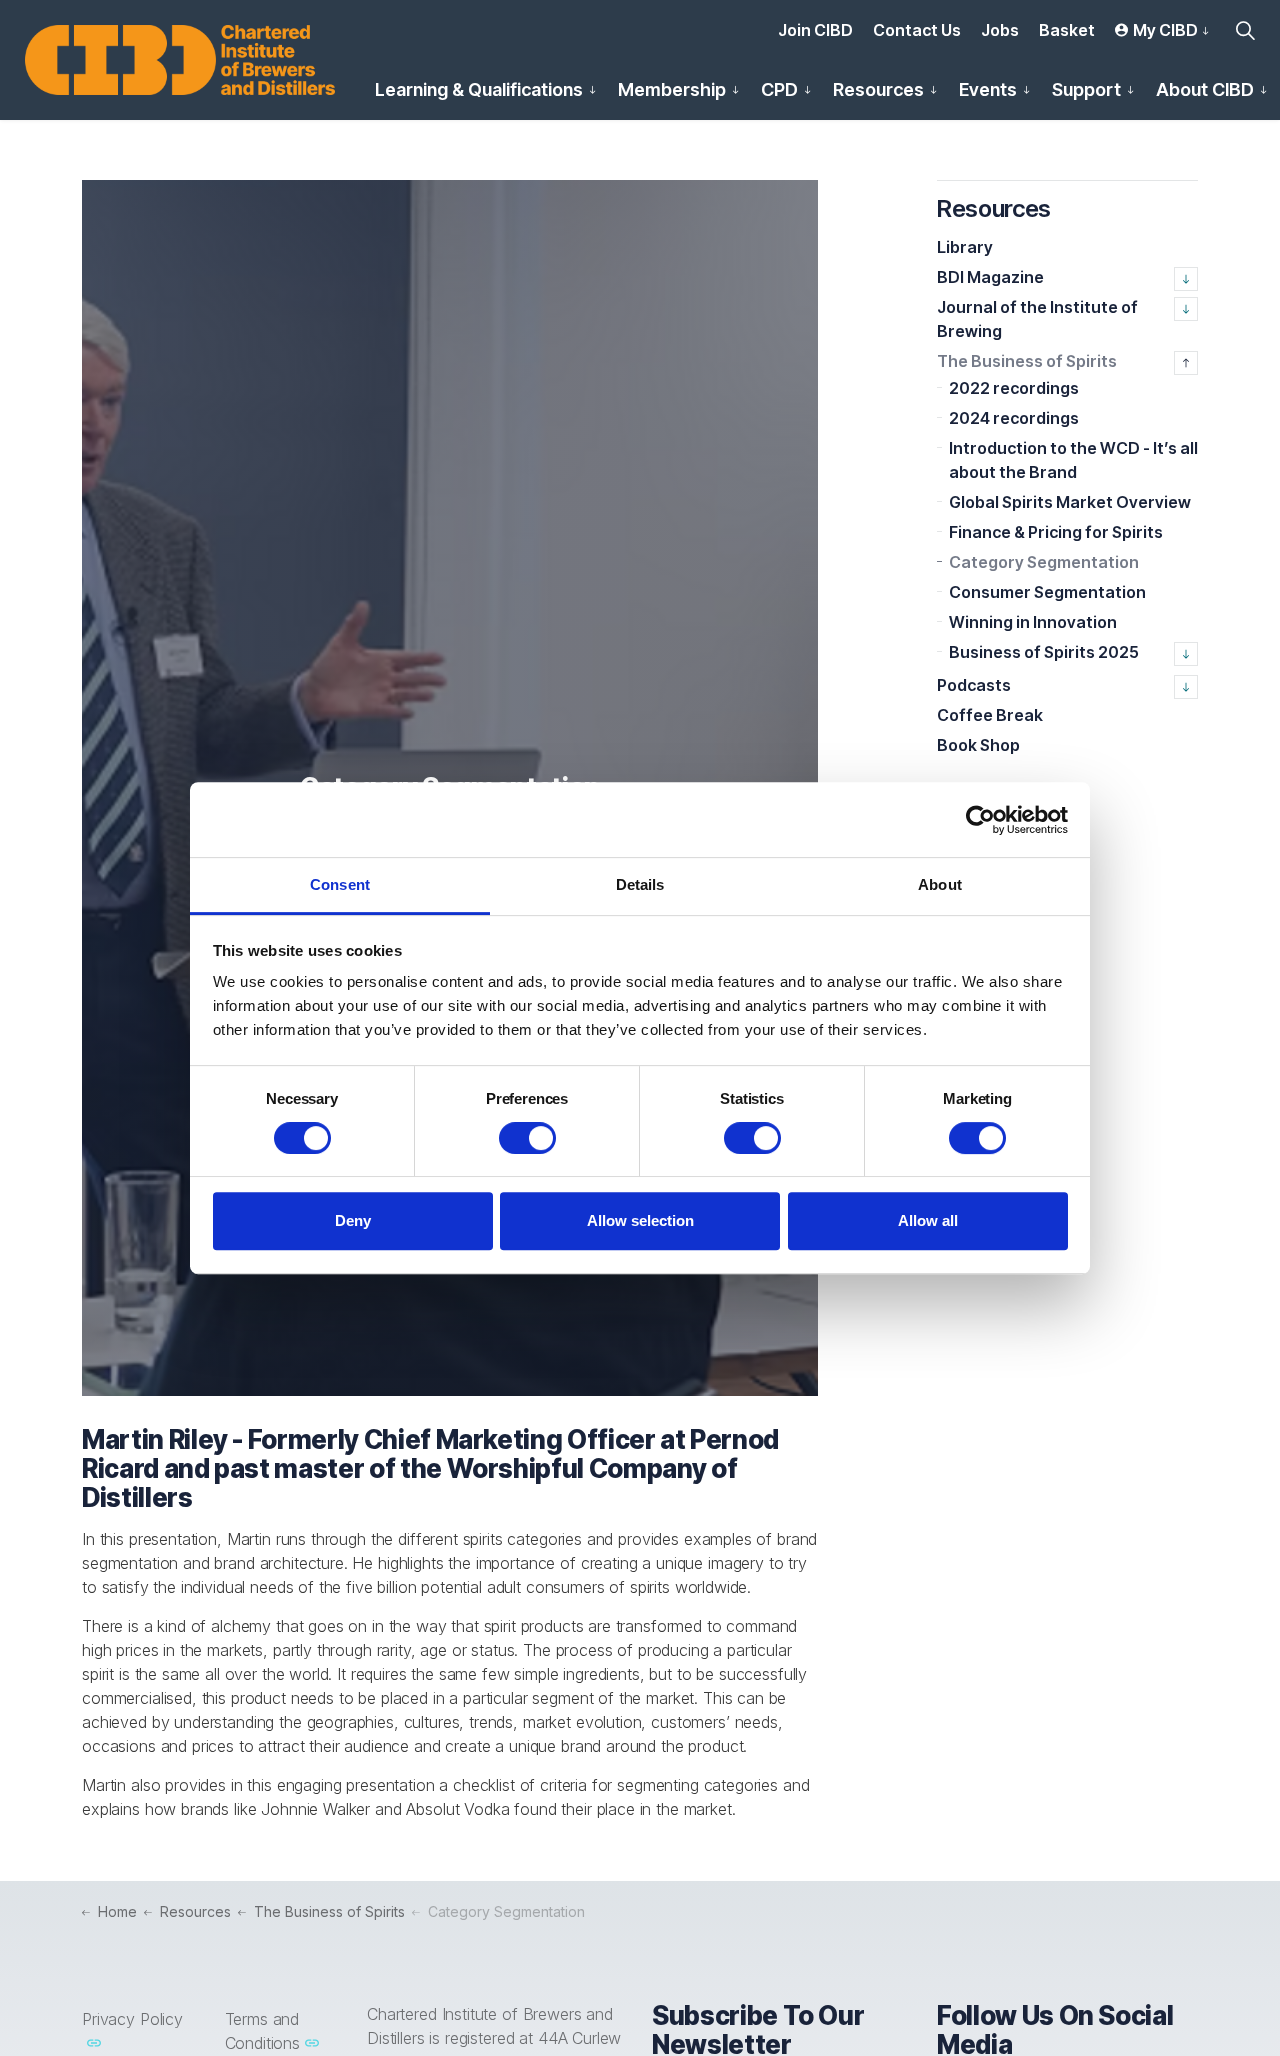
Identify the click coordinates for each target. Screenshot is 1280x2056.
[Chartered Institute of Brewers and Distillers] (180, 60)
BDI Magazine (990, 277)
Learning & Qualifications (479, 89)
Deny (353, 1220)
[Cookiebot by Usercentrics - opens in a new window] (980, 820)
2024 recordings (1014, 418)
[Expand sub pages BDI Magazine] (1186, 279)
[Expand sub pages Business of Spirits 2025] (1186, 654)
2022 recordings (1014, 388)
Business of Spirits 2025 (1044, 652)
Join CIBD (815, 30)
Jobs (1000, 30)
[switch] (527, 1138)
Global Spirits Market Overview (1070, 502)
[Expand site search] (1245, 30)
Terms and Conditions (263, 2031)
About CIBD (1205, 89)
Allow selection (640, 1220)
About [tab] (940, 884)
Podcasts (974, 685)
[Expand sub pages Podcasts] (1186, 687)
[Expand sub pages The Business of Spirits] (1186, 363)
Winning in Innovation (1033, 622)
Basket (1067, 30)
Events (988, 89)
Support (1086, 89)
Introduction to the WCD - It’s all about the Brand (1073, 460)
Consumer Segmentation (1047, 592)
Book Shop (978, 745)
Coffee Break (990, 715)
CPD (779, 89)
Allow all (928, 1220)
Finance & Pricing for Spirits (1056, 532)
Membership (672, 89)
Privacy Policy (132, 2019)
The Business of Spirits (1027, 361)
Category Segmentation (1044, 562)
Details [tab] (640, 884)
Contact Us (917, 30)
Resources (878, 89)
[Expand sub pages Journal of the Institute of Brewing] (1186, 309)
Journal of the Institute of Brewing (1037, 319)
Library (965, 247)
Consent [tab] (340, 884)
